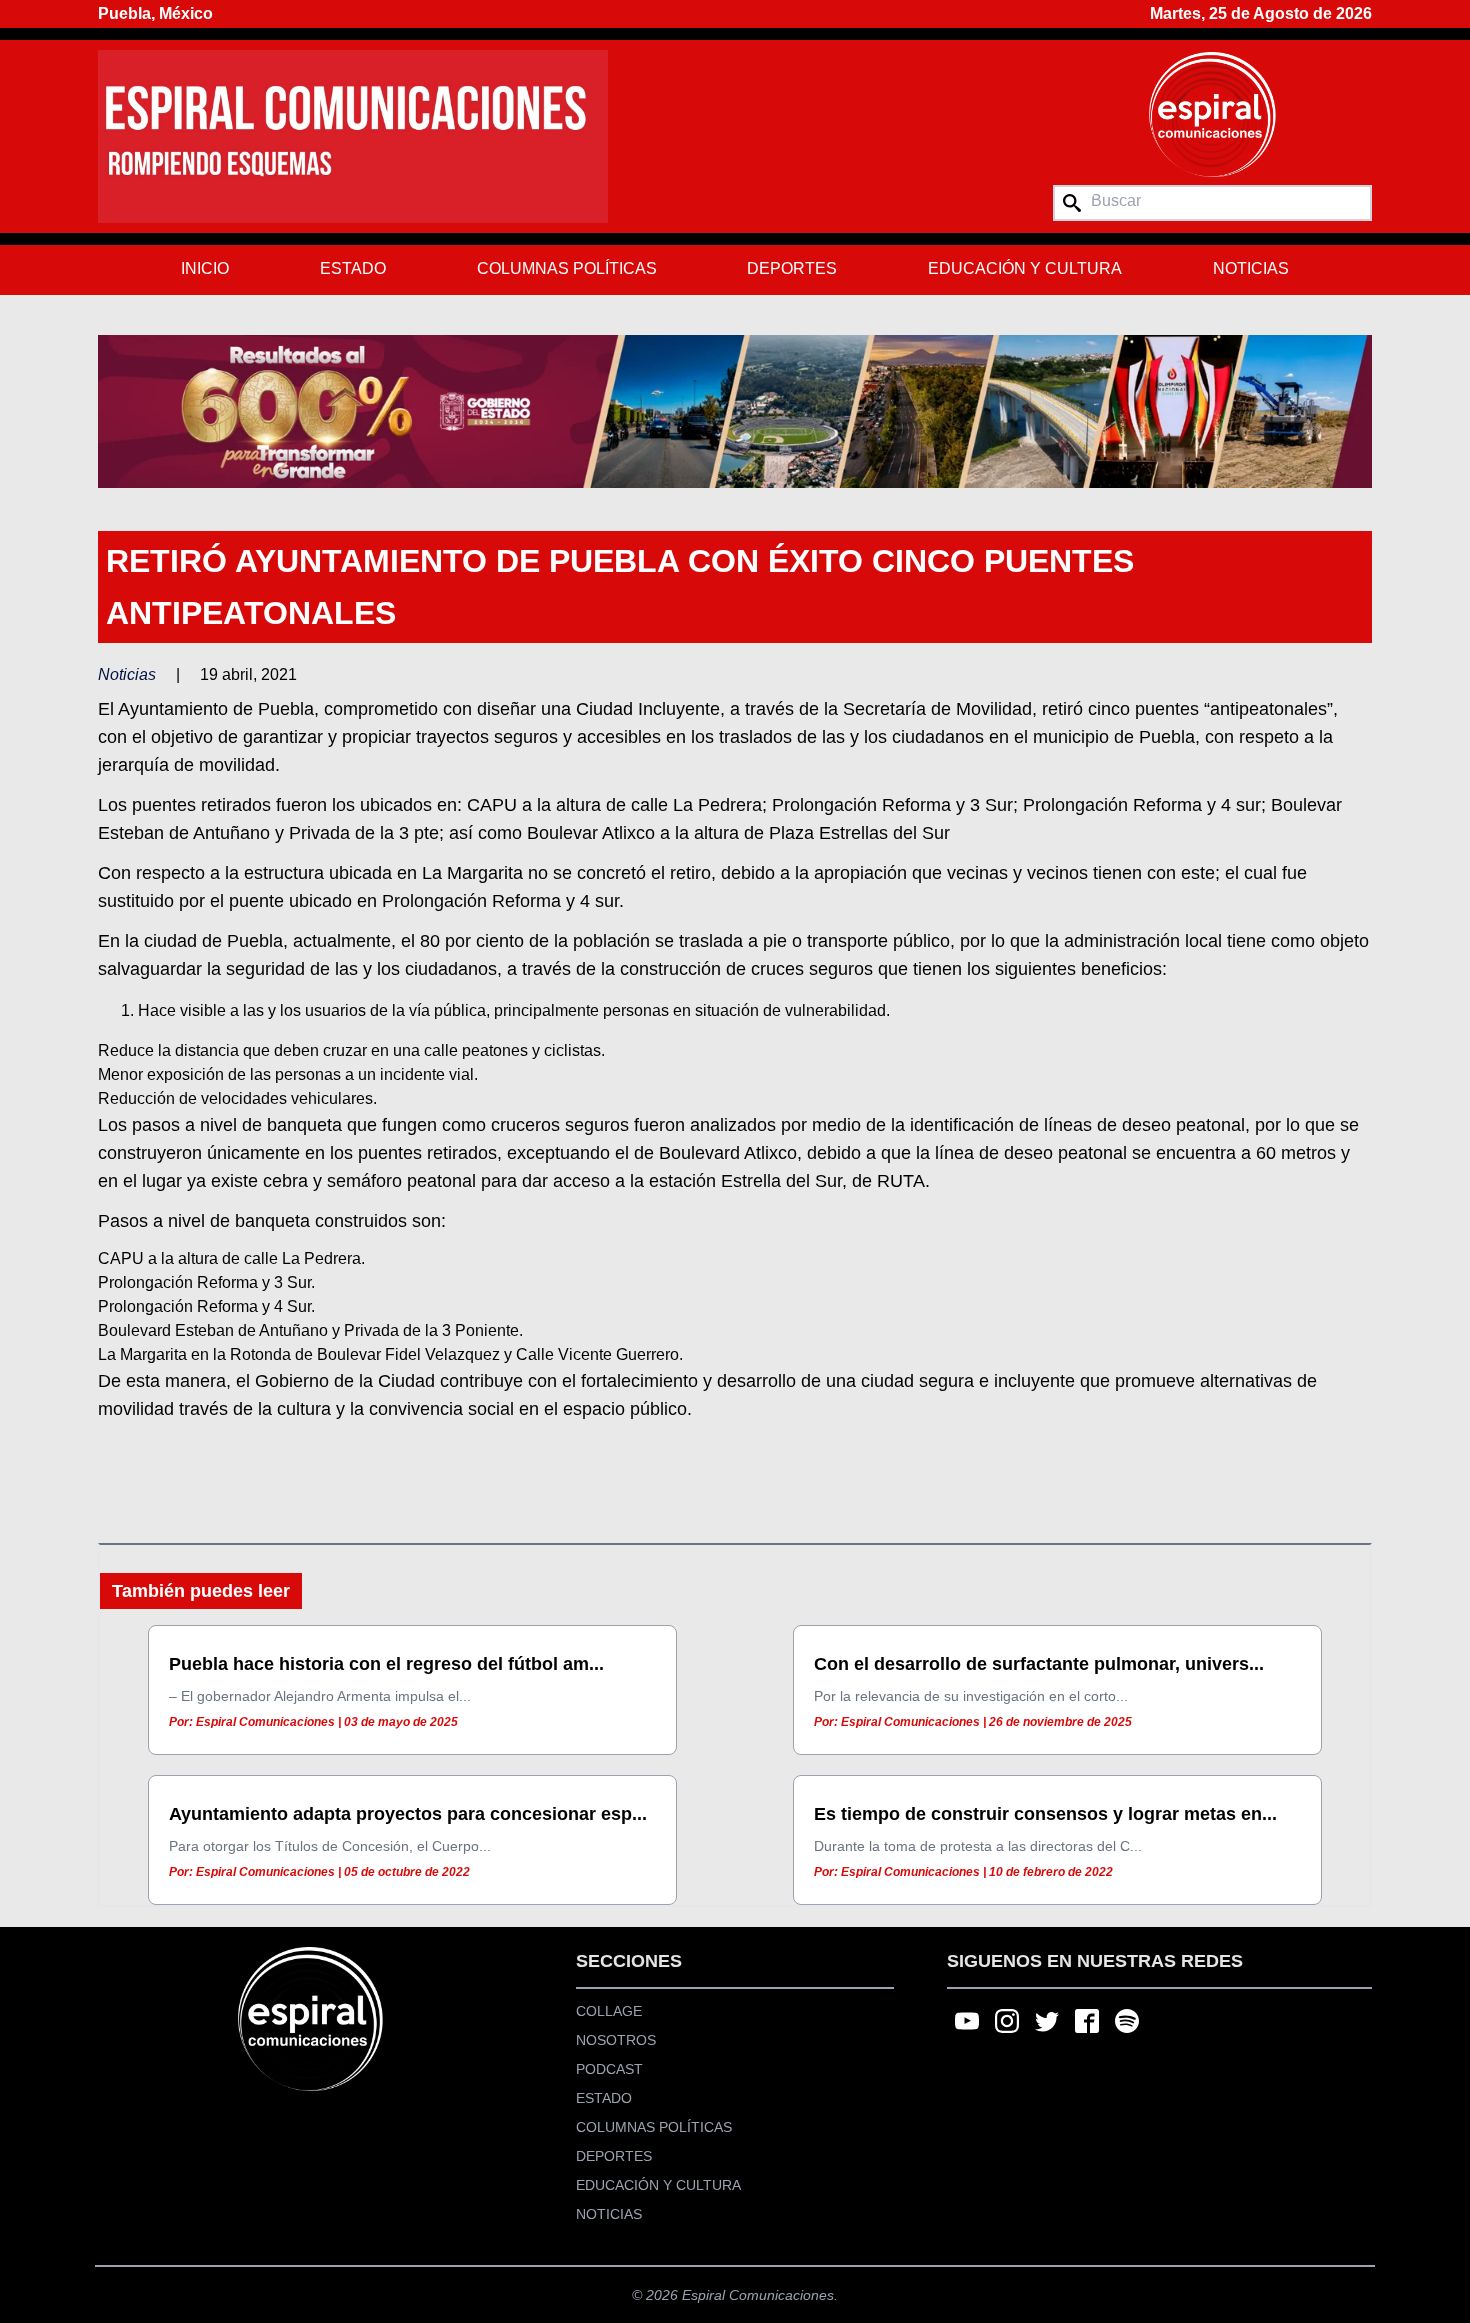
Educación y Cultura (1025, 268)
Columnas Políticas (567, 268)
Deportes (792, 268)
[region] (735, 411)
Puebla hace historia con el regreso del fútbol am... (386, 1664)
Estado (353, 268)
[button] (735, 411)
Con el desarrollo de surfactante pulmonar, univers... (1039, 1664)
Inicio (205, 268)
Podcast (609, 2069)
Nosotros (616, 2040)
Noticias (1251, 268)
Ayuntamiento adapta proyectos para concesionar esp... (408, 1814)
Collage (609, 2011)
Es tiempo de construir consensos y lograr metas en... (1045, 1814)
